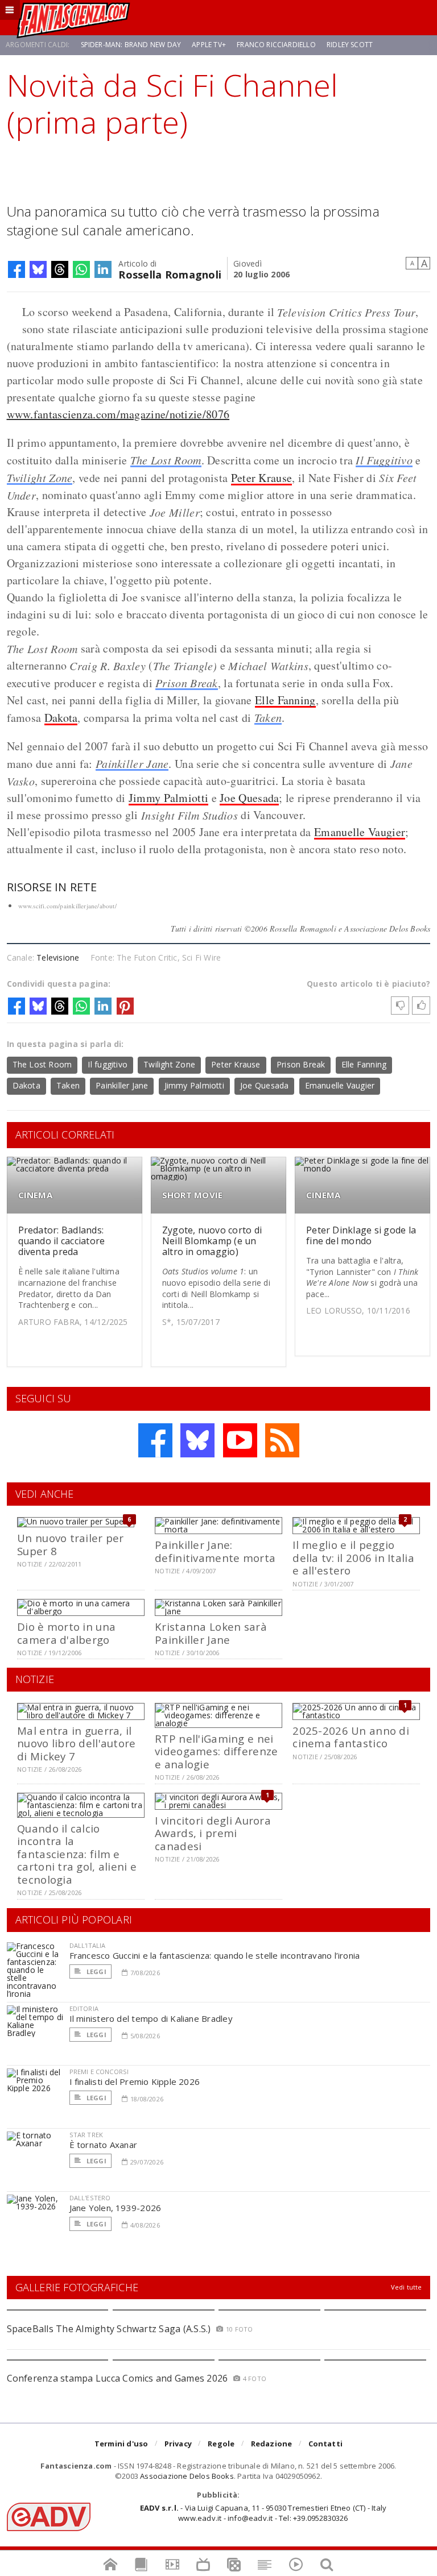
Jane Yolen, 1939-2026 (116, 2208)
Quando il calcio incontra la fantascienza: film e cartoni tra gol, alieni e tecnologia (77, 1854)
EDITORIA (84, 2008)
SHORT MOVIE (192, 1195)
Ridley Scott (350, 45)
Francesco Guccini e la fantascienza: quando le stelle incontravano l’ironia (215, 1955)
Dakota (61, 718)
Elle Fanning (285, 700)
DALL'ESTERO (90, 2198)
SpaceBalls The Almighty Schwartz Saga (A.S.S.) (109, 2329)
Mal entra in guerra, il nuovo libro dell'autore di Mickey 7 (76, 1743)
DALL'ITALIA (88, 1945)
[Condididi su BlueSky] (38, 269)
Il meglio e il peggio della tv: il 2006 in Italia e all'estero (353, 1557)
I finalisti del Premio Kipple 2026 (135, 2081)
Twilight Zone (40, 477)
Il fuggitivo (108, 1064)
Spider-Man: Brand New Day (131, 45)
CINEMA (35, 1195)
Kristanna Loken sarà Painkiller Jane (211, 1633)
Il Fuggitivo (384, 460)
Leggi (96, 1972)
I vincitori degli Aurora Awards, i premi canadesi (213, 1833)
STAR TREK (86, 2135)
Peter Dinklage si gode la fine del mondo (361, 1235)
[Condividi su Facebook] (17, 269)
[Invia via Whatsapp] (81, 269)
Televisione (58, 957)
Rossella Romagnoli (170, 274)
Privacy (178, 2444)
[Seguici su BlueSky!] (197, 1440)
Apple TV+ (209, 45)
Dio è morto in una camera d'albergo (66, 1633)
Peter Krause (262, 478)
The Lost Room (166, 460)
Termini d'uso (121, 2444)
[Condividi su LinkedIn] (103, 269)
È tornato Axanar (104, 2145)
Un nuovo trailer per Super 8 (71, 1544)
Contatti (326, 2444)
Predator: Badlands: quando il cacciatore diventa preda (62, 1241)
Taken (268, 717)
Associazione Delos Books (187, 2476)
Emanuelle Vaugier (360, 832)
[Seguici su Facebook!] (155, 1440)
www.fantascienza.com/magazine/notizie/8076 (118, 414)
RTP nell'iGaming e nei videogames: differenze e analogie (216, 1751)
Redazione (272, 2444)
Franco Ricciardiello (276, 45)
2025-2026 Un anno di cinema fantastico (351, 1737)
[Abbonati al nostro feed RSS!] (282, 1440)
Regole (221, 2444)
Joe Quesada (249, 798)
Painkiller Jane (132, 763)
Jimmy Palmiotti (169, 798)
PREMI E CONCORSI (99, 2072)
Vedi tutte (407, 2287)
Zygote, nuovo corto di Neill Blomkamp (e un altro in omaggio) (212, 1241)
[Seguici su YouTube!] (240, 1440)
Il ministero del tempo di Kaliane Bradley (151, 2018)
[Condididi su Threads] (60, 269)
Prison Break (187, 683)
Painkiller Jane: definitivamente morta (215, 1551)
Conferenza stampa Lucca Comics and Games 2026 (118, 2378)
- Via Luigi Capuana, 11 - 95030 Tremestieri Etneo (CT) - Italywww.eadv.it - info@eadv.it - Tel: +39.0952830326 (263, 2513)
